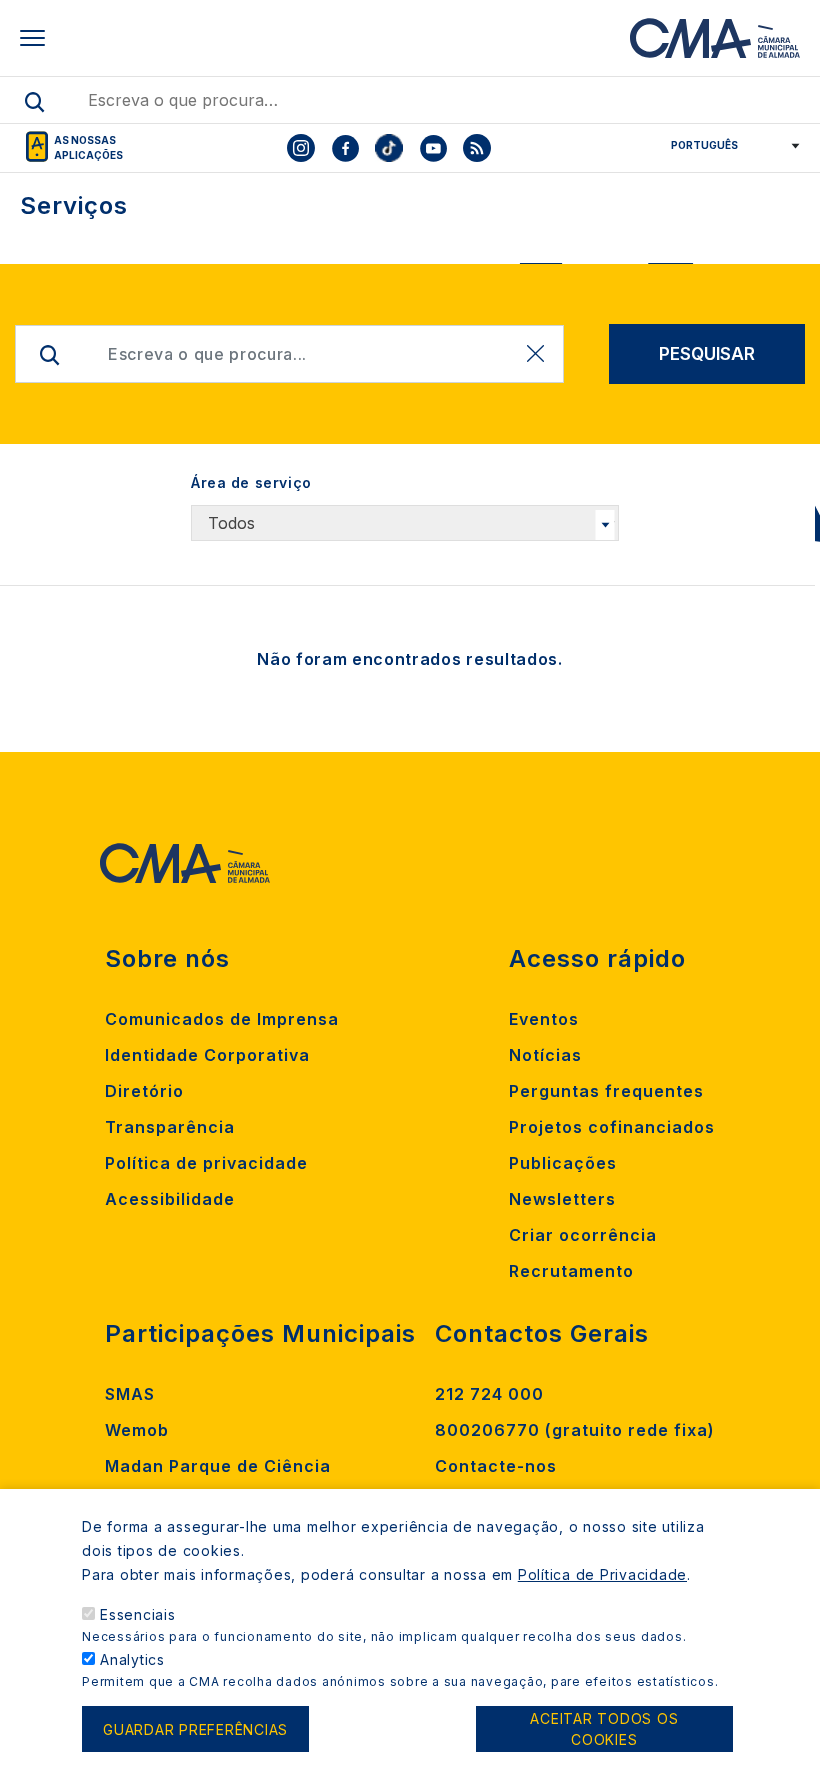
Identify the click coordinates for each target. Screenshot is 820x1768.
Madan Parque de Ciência (218, 1466)
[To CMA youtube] (433, 148)
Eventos (544, 1019)
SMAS (130, 1394)
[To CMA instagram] (301, 148)
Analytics (132, 1659)
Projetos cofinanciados (612, 1127)
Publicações (563, 1163)
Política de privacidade (206, 1163)
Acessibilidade (170, 1199)
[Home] (715, 38)
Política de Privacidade (602, 1574)
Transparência (170, 1127)
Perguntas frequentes (606, 1091)
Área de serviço (251, 482)
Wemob (137, 1430)
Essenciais (138, 1614)
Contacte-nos (496, 1466)
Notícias (545, 1055)
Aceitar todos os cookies (604, 1729)
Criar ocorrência (583, 1235)
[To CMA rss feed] (477, 148)
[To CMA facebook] (345, 148)
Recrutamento (571, 1271)
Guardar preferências (195, 1729)
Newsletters (562, 1199)
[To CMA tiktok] (389, 148)
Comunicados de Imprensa (222, 1019)
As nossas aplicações (88, 147)
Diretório (144, 1091)
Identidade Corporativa (207, 1055)
